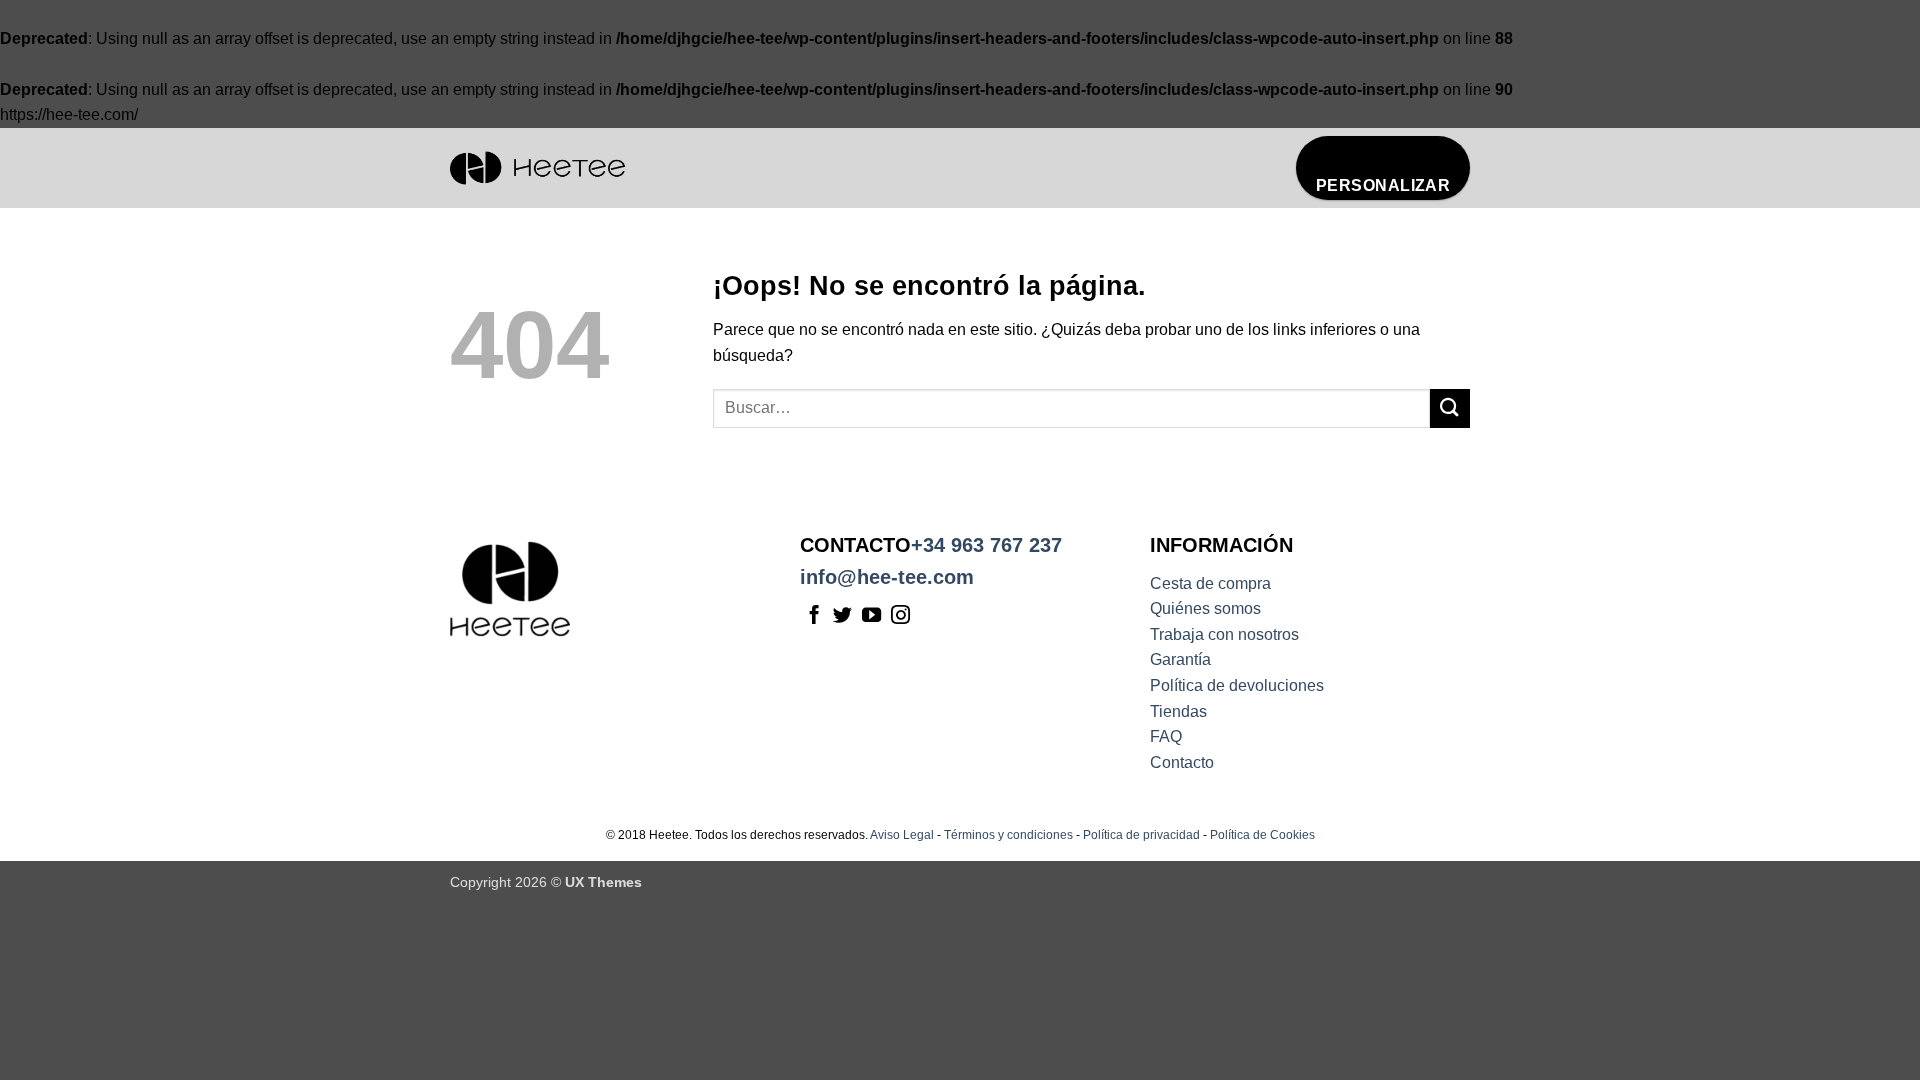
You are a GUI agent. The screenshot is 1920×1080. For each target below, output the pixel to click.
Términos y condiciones (1008, 835)
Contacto (1182, 762)
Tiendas (1178, 711)
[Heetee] (538, 168)
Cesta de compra (1210, 583)
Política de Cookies (1262, 835)
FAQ (1166, 736)
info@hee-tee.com (887, 577)
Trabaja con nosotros (1224, 634)
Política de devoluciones (1237, 685)
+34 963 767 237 (986, 545)
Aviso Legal (902, 835)
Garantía (1180, 659)
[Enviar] (1450, 408)
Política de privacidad (1141, 835)
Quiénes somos (1205, 608)
